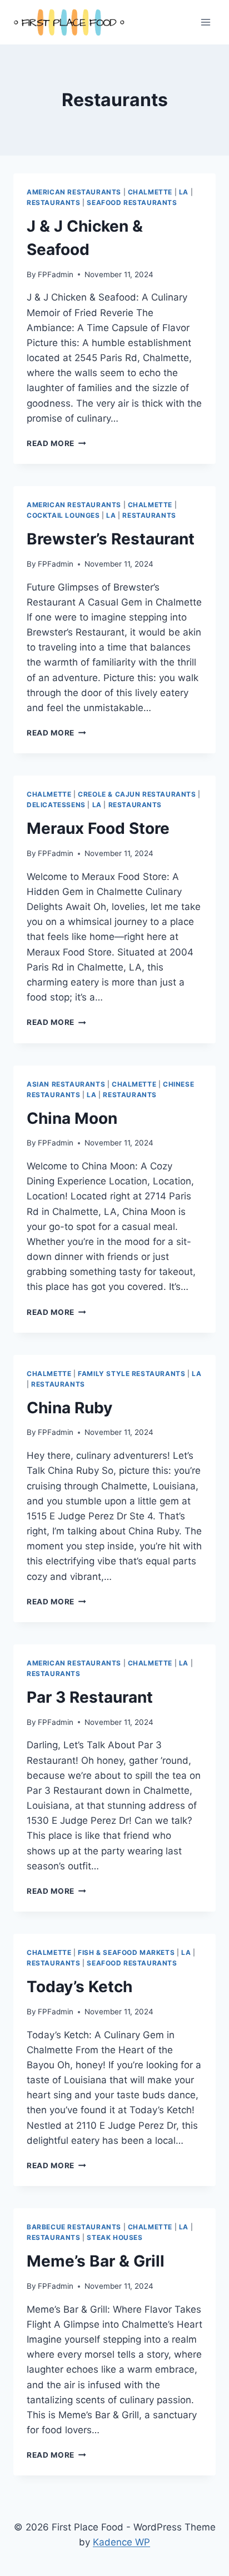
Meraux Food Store (98, 828)
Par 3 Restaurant (90, 1697)
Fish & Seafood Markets (126, 1952)
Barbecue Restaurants (74, 2227)
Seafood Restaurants (132, 202)
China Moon (72, 1118)
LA (184, 192)
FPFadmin (56, 274)
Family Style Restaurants (131, 1374)
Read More (56, 443)
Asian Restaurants (66, 1084)
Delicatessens (56, 805)
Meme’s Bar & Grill (96, 2261)
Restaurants (54, 202)
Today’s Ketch (79, 1987)
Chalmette (150, 192)
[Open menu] (205, 22)
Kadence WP (121, 2542)
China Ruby (69, 1408)
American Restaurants (74, 192)
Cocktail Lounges (63, 515)
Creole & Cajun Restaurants (137, 794)
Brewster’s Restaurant (111, 539)
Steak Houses (114, 2237)
